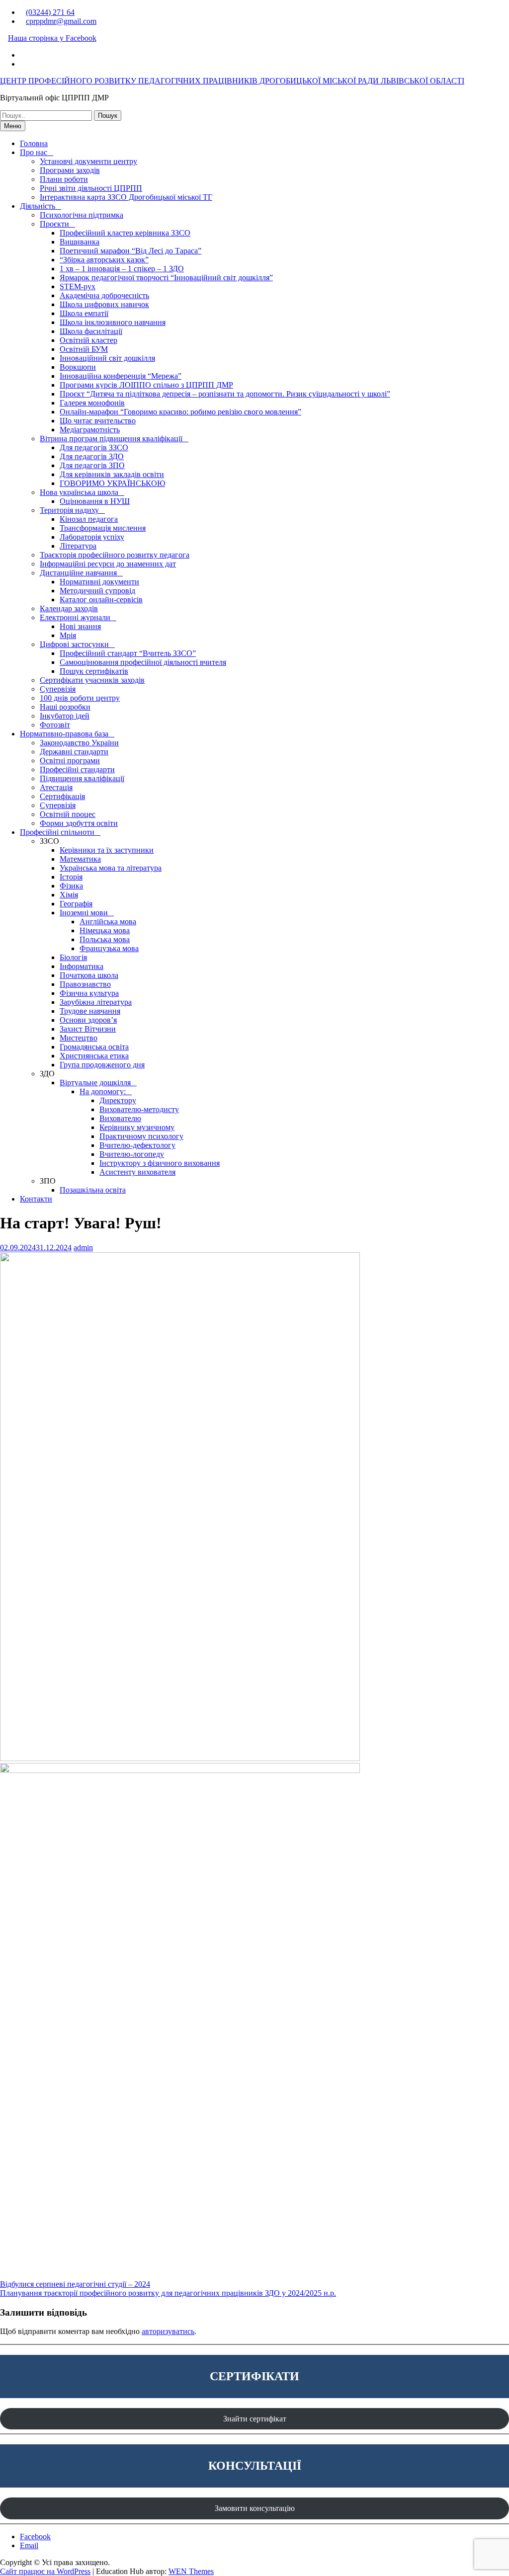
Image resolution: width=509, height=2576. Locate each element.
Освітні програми (70, 761)
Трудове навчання (90, 1011)
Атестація (56, 787)
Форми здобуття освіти (79, 823)
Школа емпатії (84, 313)
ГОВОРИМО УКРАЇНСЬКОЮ (112, 483)
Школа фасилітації (91, 331)
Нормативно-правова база (64, 734)
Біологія (73, 957)
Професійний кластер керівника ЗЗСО (125, 233)
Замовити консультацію (255, 2508)
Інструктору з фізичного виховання (160, 1163)
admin (83, 1248)
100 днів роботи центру (80, 698)
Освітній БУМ (84, 349)
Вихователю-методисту (139, 1109)
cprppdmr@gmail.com (61, 21)
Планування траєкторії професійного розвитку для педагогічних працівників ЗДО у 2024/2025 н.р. (168, 2293)
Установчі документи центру (88, 161)
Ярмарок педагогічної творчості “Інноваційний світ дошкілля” (166, 278)
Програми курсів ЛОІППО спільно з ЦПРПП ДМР (146, 385)
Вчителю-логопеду (132, 1154)
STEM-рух (78, 286)
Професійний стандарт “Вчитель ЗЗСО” (128, 653)
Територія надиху (69, 510)
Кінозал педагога (89, 519)
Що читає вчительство (98, 421)
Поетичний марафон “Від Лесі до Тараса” (130, 251)
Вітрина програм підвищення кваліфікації (111, 439)
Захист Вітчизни (88, 1029)
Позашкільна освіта (93, 1190)
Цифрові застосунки (74, 644)
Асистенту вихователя (137, 1172)
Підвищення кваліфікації (82, 778)
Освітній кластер (88, 340)
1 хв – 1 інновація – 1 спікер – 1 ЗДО (122, 269)
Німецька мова (105, 930)
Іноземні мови (84, 913)
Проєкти (54, 224)
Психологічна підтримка (82, 215)
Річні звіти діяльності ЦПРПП (91, 188)
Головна (34, 143)
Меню (13, 126)
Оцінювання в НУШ (95, 501)
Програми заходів (70, 170)
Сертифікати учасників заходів (92, 680)
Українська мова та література (111, 868)
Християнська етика (94, 1056)
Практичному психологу (141, 1136)
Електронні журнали (75, 617)
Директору (118, 1100)
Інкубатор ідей (65, 716)
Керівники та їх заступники (107, 850)
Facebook (35, 2536)
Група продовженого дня (102, 1065)
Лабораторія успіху (92, 537)
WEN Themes (191, 2571)
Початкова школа (89, 975)
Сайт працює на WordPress (45, 2571)
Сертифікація (62, 796)
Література (78, 546)
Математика (80, 859)
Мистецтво (79, 1038)
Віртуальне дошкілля (95, 1083)
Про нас (34, 152)
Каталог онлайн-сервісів (101, 600)
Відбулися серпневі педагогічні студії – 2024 (75, 2284)
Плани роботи (64, 179)
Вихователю (120, 1118)
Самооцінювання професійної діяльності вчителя (143, 662)
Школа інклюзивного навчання (113, 322)
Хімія (69, 895)
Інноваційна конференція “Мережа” (121, 376)
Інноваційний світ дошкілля (107, 358)
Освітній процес (68, 814)
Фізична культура (89, 993)
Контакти (36, 1199)
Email (29, 2545)
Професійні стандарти (77, 769)
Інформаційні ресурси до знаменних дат (108, 564)
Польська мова (105, 939)
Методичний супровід (97, 591)
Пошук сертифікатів (94, 671)
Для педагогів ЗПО (92, 465)
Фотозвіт (55, 725)
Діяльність (38, 206)
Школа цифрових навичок (104, 304)
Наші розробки (65, 707)
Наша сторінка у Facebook (52, 38)
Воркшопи (78, 367)
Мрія (68, 635)
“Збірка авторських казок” (104, 260)
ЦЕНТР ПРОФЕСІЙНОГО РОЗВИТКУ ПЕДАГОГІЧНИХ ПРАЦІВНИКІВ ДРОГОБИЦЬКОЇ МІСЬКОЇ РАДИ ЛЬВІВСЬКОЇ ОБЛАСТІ (232, 81)
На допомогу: (103, 1091)
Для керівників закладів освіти (112, 474)
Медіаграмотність (90, 430)
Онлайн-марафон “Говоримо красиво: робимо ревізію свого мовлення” (180, 412)
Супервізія (58, 689)
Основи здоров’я (88, 1020)
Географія (76, 904)
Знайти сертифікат (255, 2419)
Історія (71, 877)
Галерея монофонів (92, 403)
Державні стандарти (74, 752)
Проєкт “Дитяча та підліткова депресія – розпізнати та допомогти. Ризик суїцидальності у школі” (225, 394)
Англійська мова (108, 922)
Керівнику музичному (137, 1127)
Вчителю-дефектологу (137, 1145)
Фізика (71, 886)
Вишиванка (80, 242)
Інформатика (82, 966)
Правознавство (85, 984)
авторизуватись (168, 2331)
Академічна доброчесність (104, 295)
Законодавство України (79, 743)
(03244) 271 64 (50, 12)
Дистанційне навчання (78, 573)
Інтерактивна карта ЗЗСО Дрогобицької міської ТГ (126, 197)
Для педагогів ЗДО (92, 456)
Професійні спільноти (57, 832)
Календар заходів (69, 608)
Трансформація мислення (103, 528)
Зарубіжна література (96, 1002)
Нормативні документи (99, 582)
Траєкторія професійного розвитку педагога (115, 555)
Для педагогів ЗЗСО (94, 447)
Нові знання (80, 626)
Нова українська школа (79, 492)
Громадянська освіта (94, 1047)
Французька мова (109, 948)
